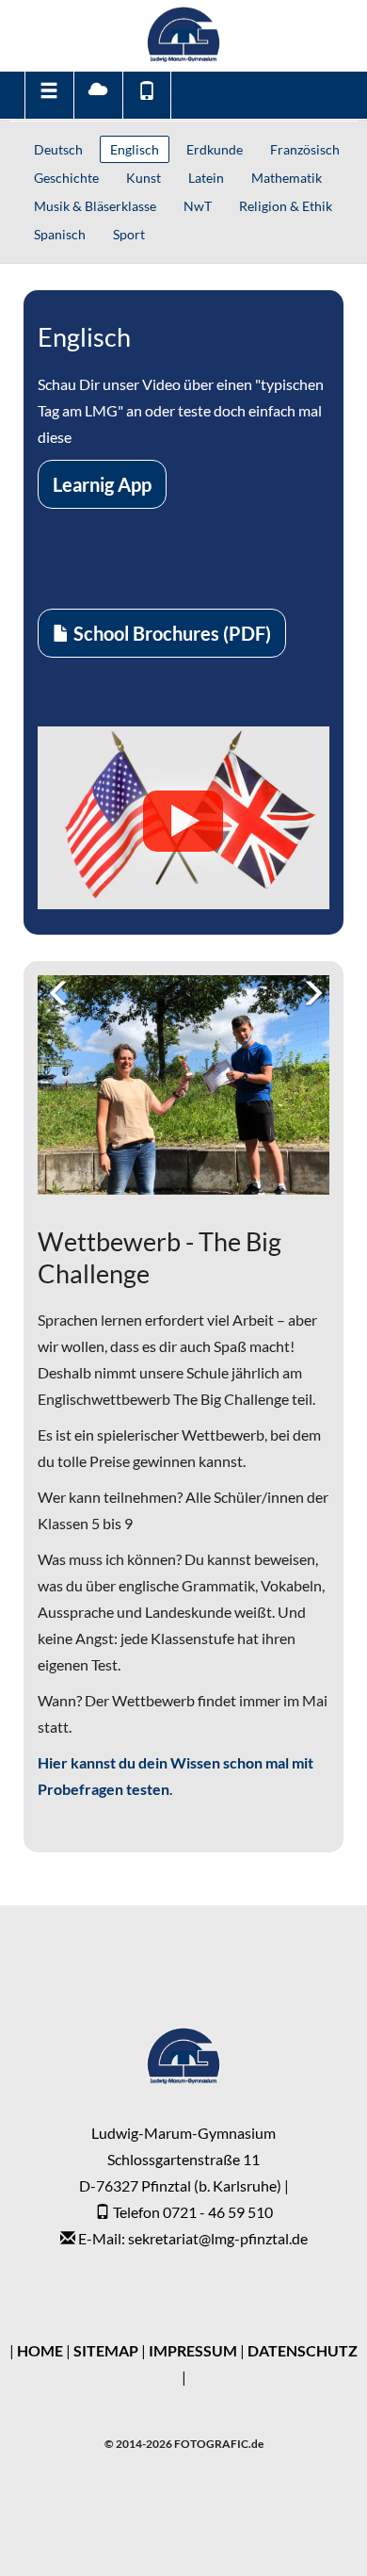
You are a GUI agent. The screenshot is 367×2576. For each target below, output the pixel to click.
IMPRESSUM (193, 2350)
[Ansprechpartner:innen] (147, 95)
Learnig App (102, 484)
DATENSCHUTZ (303, 2350)
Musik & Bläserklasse (95, 206)
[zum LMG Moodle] (97, 95)
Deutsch (58, 149)
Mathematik (287, 178)
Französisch (305, 149)
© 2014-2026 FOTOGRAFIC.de (184, 2444)
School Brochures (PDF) (170, 633)
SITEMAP (106, 2350)
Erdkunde (215, 149)
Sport (129, 234)
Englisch (135, 149)
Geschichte (66, 178)
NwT (198, 206)
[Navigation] (48, 95)
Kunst (144, 178)
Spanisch (60, 234)
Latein (206, 178)
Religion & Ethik (286, 206)
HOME (40, 2350)
